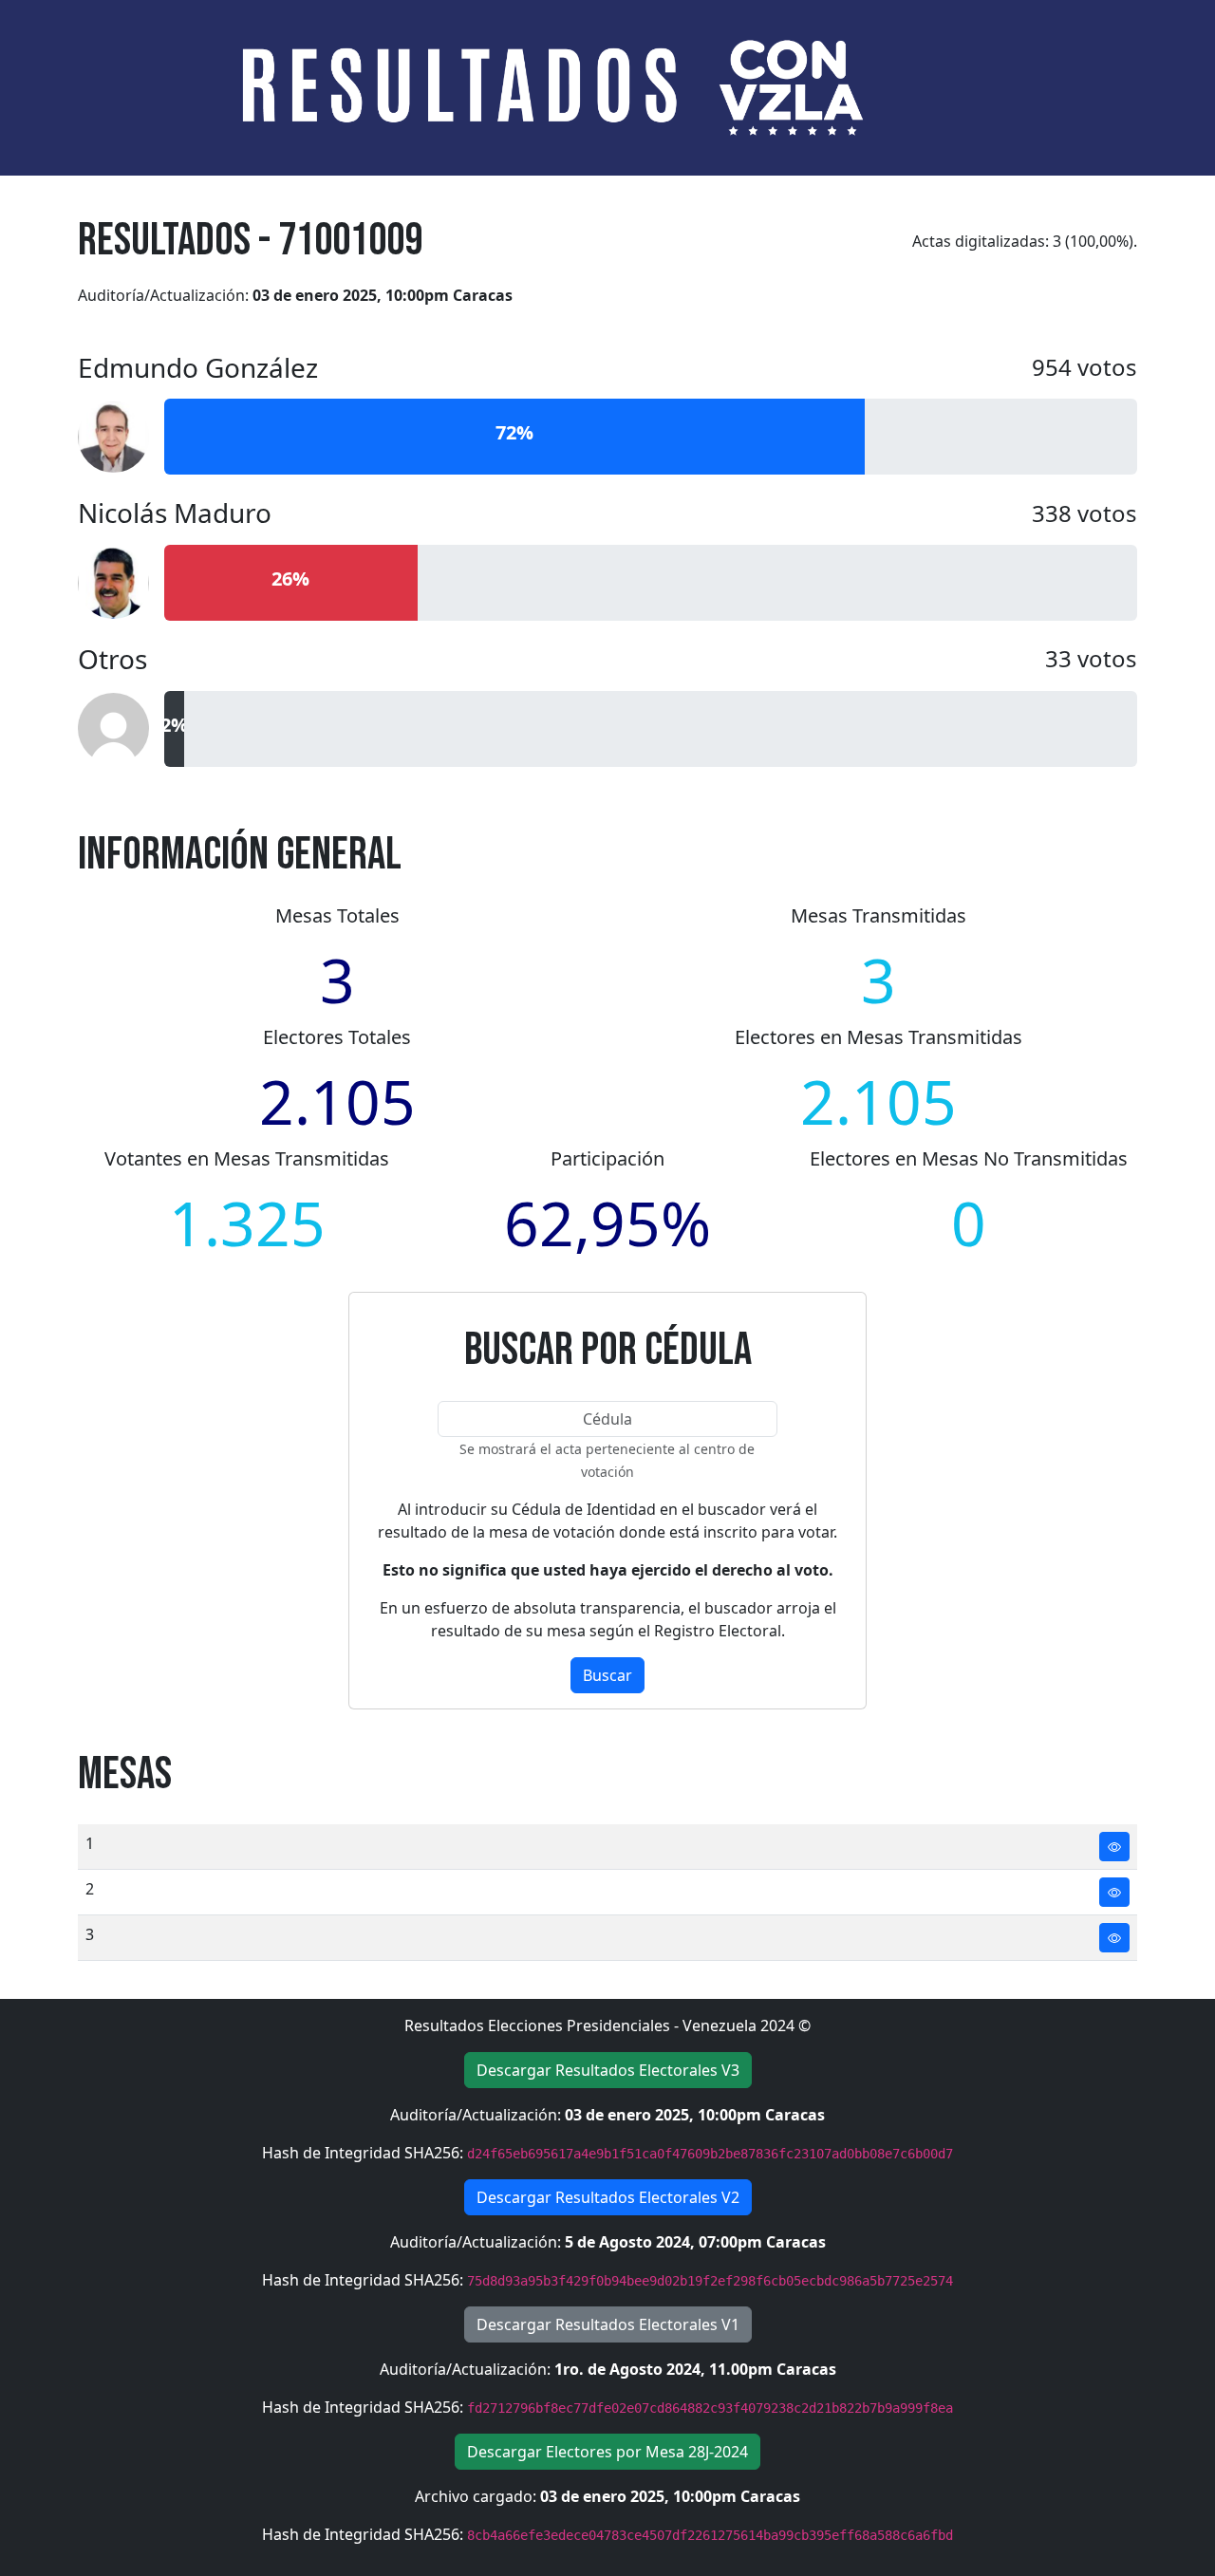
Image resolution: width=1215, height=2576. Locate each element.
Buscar (607, 1675)
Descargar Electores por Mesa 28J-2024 (607, 2452)
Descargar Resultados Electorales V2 (608, 2197)
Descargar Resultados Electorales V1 (608, 2324)
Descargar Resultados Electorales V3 (608, 2070)
